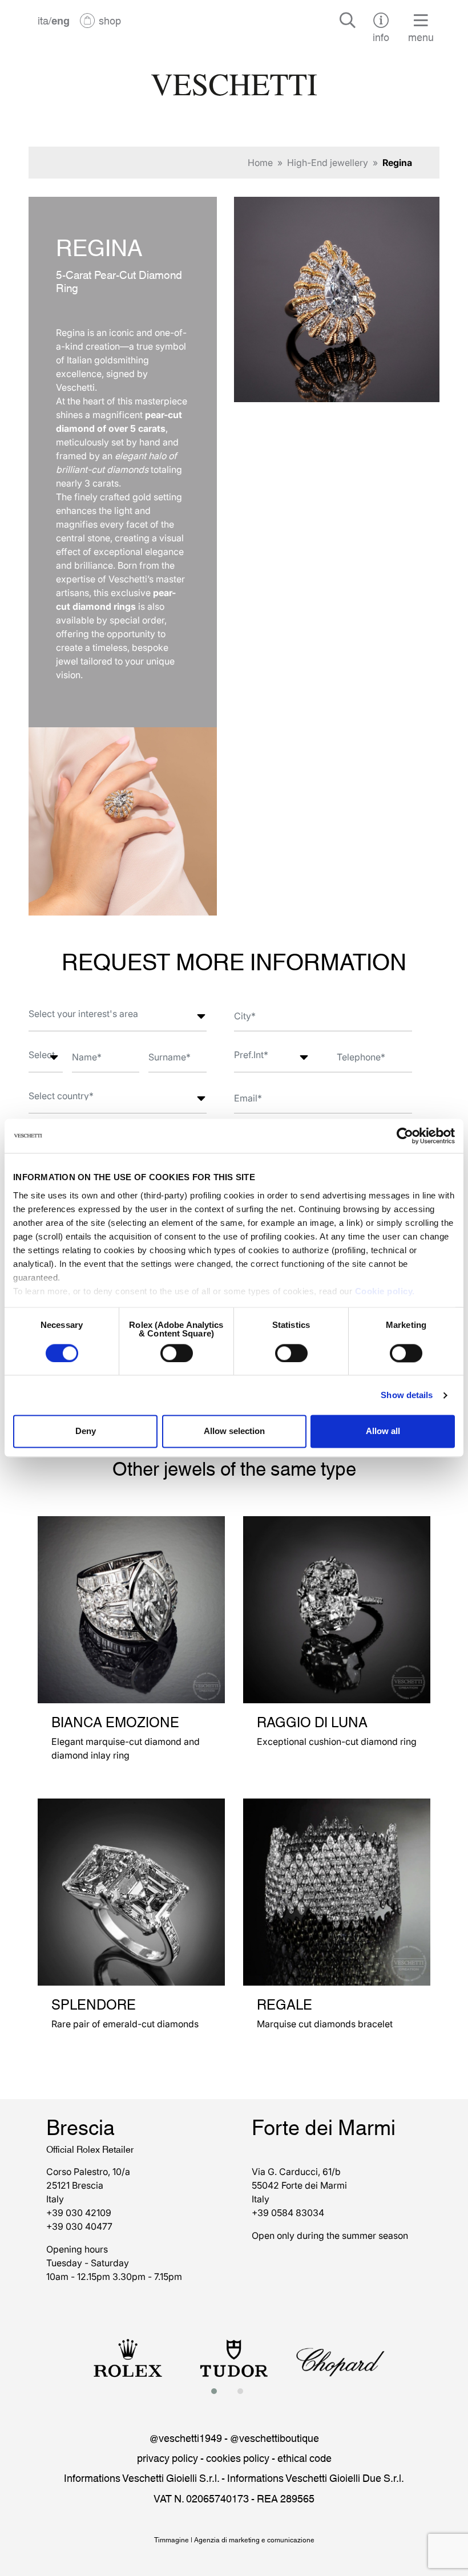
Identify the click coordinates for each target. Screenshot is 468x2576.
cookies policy (238, 2457)
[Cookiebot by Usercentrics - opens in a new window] (405, 1136)
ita (43, 20)
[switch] (177, 1353)
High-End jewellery (328, 163)
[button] (217, 2391)
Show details (407, 1395)
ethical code (304, 2457)
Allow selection (234, 1431)
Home (260, 163)
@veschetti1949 (186, 2437)
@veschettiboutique (275, 2437)
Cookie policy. (385, 1291)
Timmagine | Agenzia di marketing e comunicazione (234, 2539)
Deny (86, 1431)
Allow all (383, 1431)
